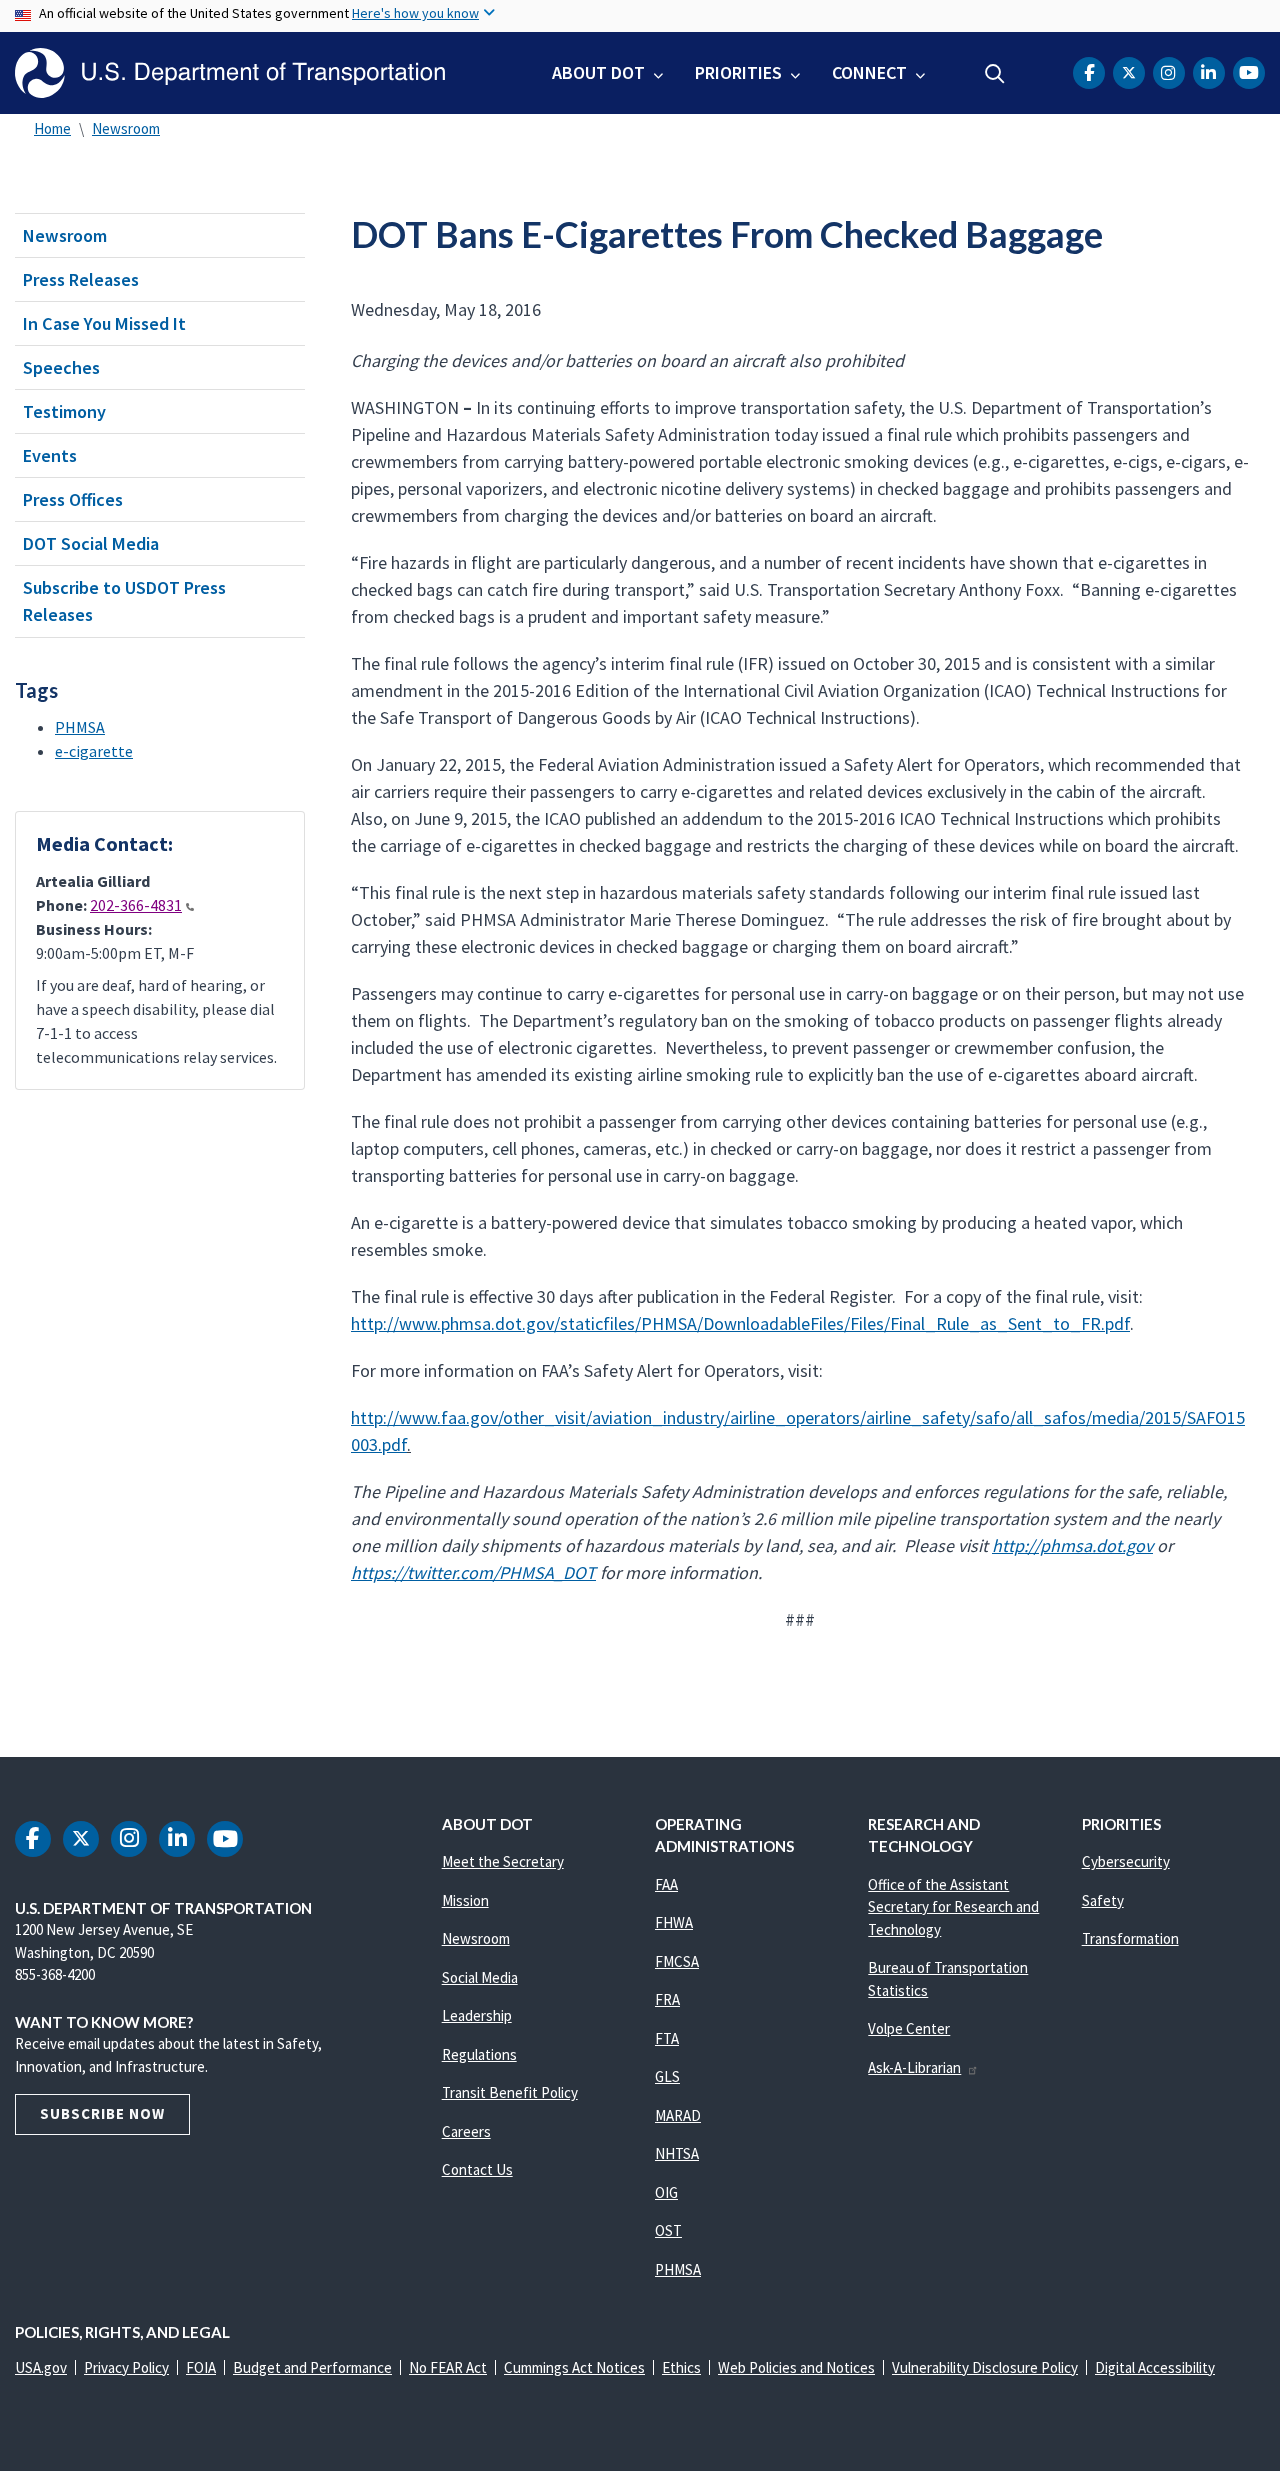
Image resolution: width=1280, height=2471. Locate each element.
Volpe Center (909, 2028)
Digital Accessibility (1155, 2367)
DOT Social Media (91, 543)
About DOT (598, 72)
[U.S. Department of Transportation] (230, 73)
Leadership (477, 2015)
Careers (466, 2131)
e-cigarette (94, 751)
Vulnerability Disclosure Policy (985, 2367)
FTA (667, 2038)
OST (668, 2230)
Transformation (1130, 1938)
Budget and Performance (312, 2367)
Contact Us (477, 2169)
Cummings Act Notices (574, 2367)
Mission (465, 1900)
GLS (667, 2076)
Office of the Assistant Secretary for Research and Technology (953, 1907)
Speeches (61, 367)
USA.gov (41, 2367)
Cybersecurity (1126, 1861)
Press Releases (81, 279)
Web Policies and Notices (796, 2367)
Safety (1103, 1900)
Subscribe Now (102, 2113)
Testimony (64, 411)
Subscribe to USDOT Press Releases (124, 601)
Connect (869, 72)
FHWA (674, 1922)
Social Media (480, 1977)
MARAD (678, 2115)
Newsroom (126, 128)
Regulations (479, 2054)
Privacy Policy (126, 2367)
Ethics (681, 2367)
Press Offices (73, 499)
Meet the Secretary (503, 1861)
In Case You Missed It (104, 323)
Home (52, 128)
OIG (666, 2192)
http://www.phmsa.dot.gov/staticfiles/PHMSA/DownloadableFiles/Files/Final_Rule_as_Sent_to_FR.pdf (740, 1323)
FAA (666, 1884)
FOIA (201, 2367)
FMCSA (677, 1961)
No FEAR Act (448, 2367)
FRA (667, 1999)
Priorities (738, 72)
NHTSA (677, 2153)
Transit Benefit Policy (510, 2092)
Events (50, 455)
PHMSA (80, 727)
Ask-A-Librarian (914, 2067)
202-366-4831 (136, 905)
